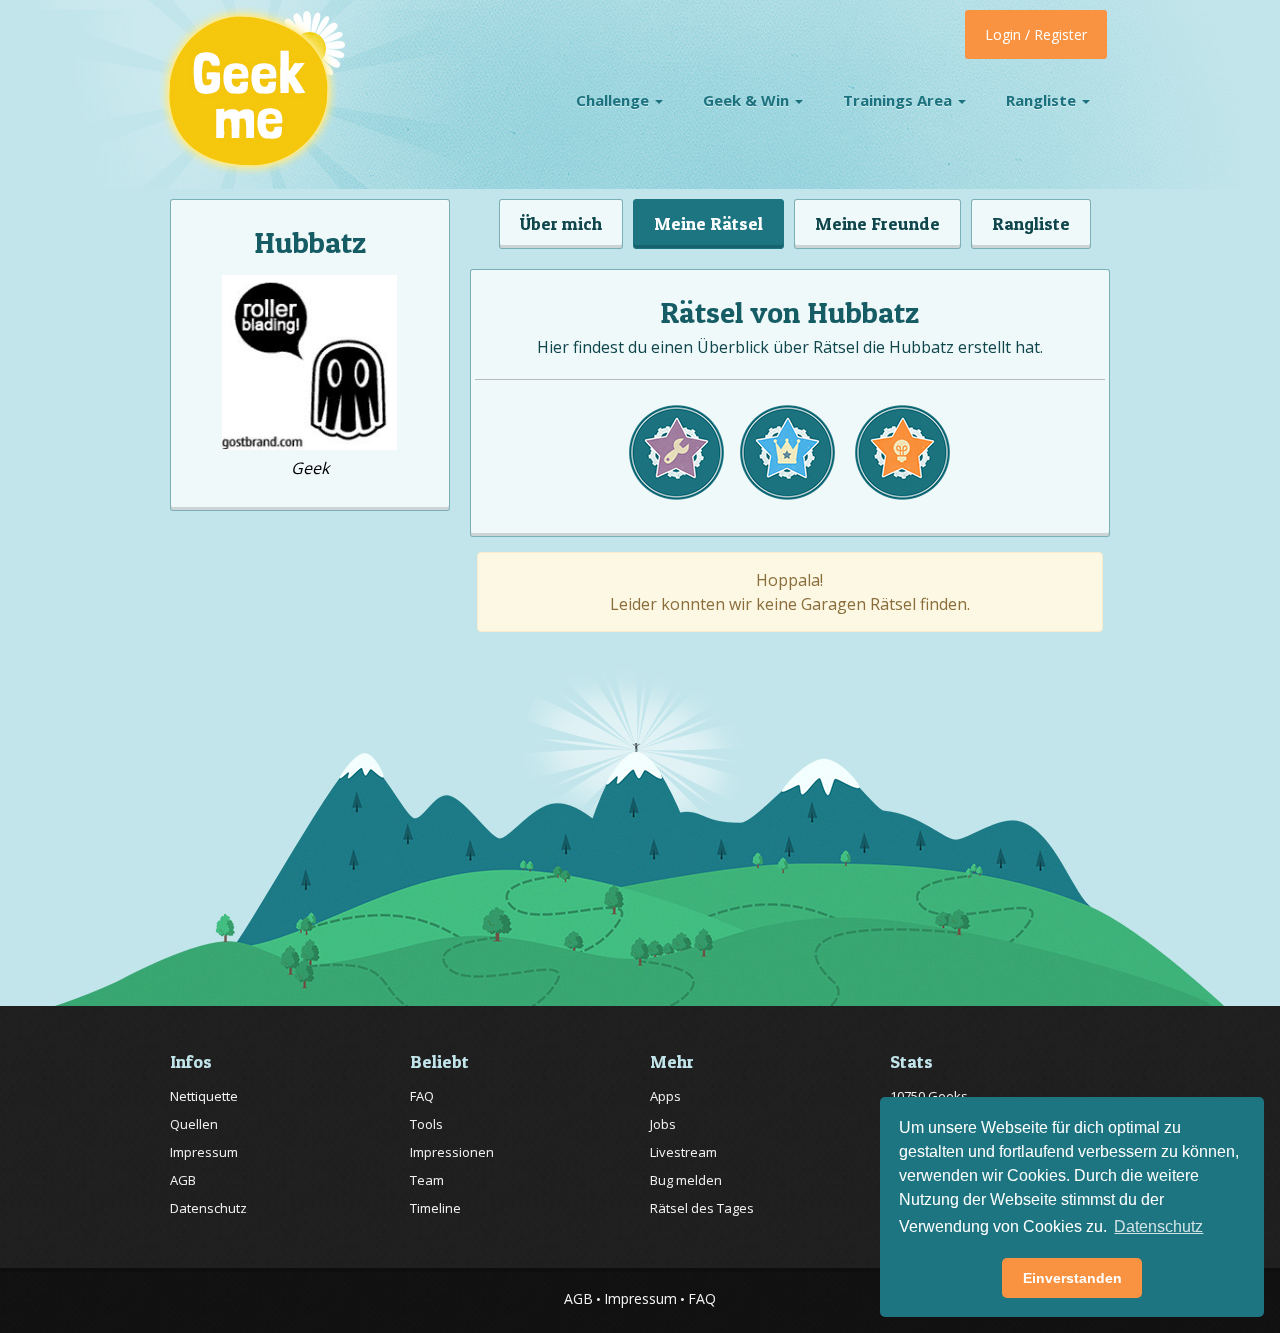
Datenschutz (208, 1208)
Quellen (194, 1124)
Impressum (204, 1152)
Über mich (561, 223)
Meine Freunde (877, 223)
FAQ (422, 1096)
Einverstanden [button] (1072, 1278)
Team (427, 1180)
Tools (426, 1124)
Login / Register (1036, 34)
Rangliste (1043, 100)
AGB (183, 1180)
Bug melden (686, 1180)
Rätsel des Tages (702, 1208)
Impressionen (452, 1152)
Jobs (663, 1124)
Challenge (614, 100)
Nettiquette (204, 1096)
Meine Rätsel (708, 223)
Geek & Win (748, 100)
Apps (665, 1096)
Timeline (435, 1208)
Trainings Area (899, 100)
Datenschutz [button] (1158, 1226)
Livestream (683, 1152)
